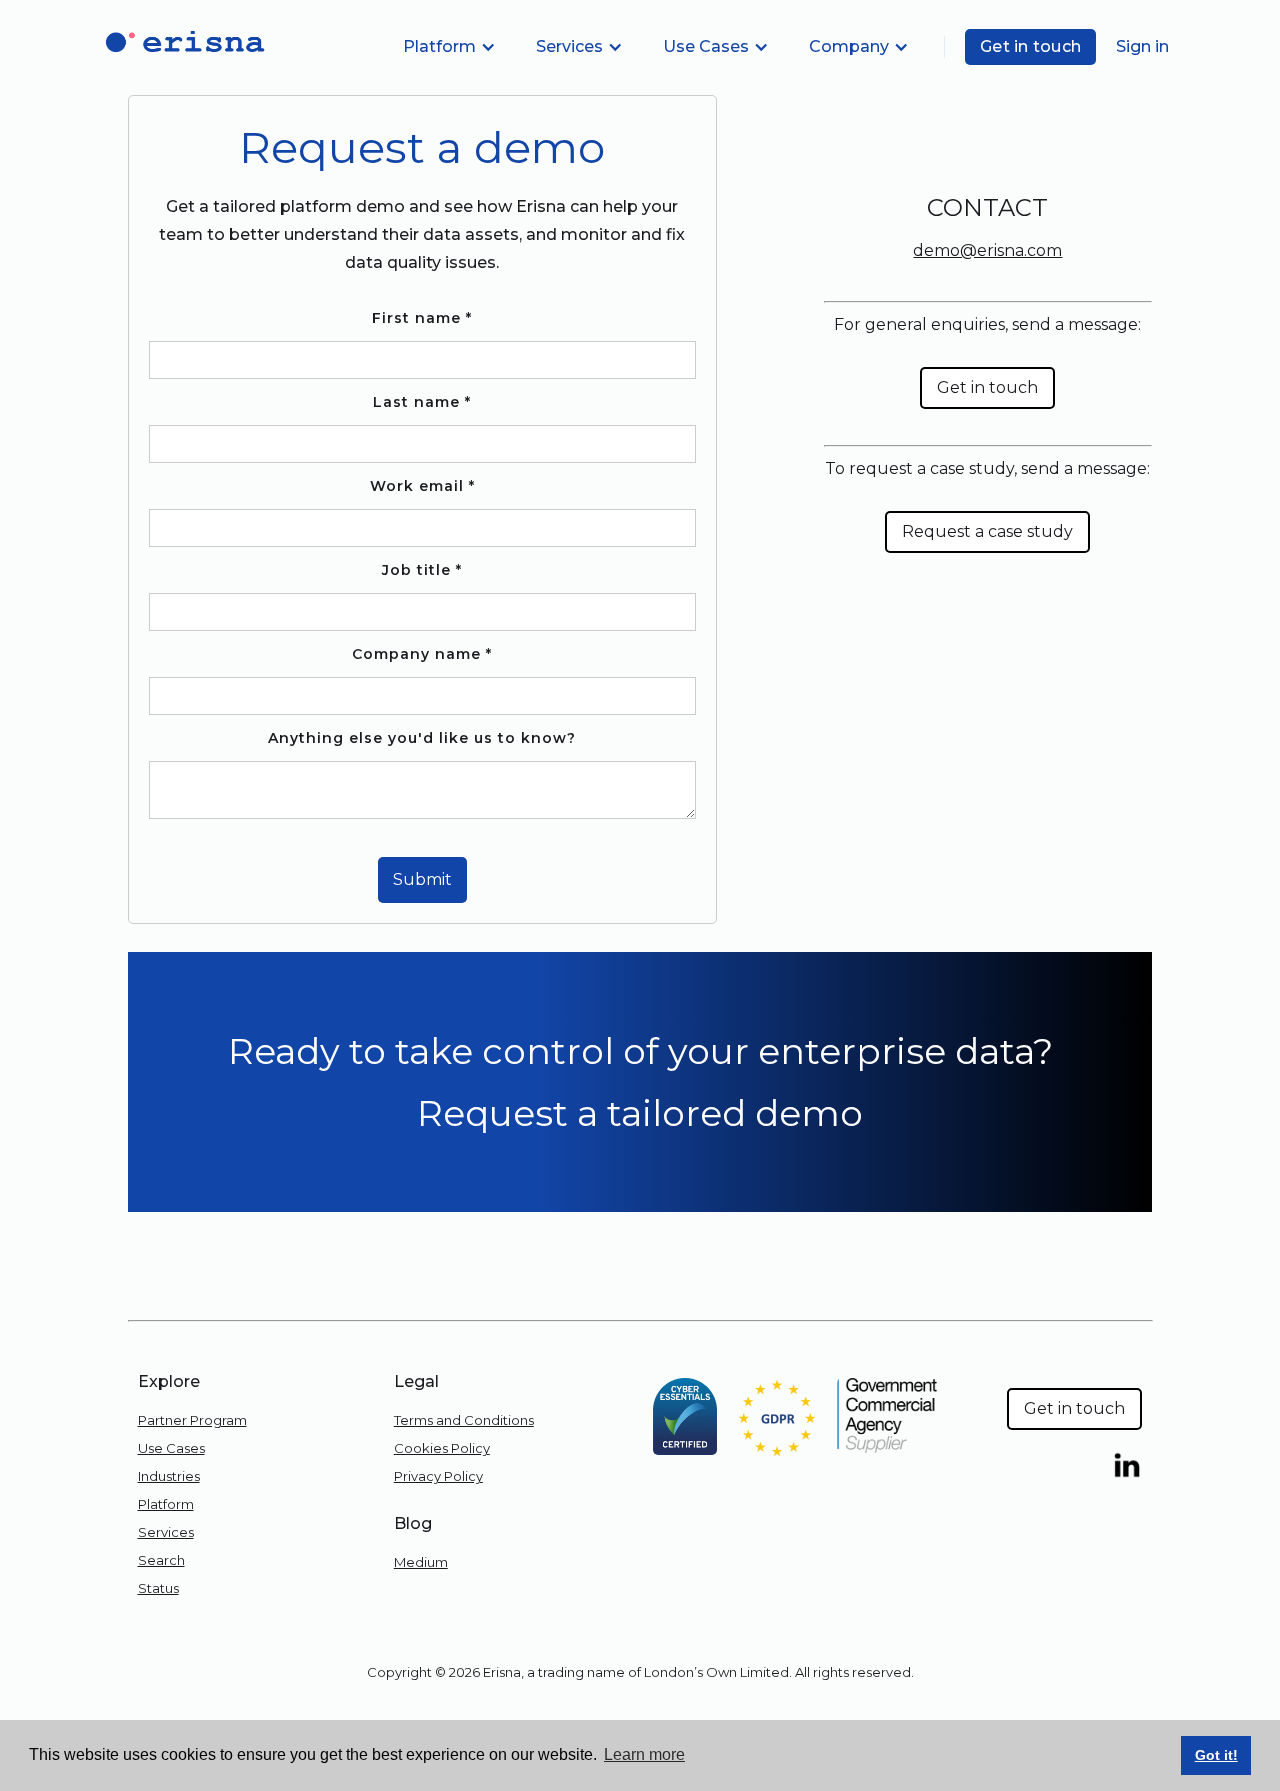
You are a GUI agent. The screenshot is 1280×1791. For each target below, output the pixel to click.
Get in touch (1030, 46)
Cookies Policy (442, 1448)
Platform (166, 1504)
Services (166, 1532)
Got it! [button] (1216, 1755)
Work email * (422, 486)
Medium (421, 1562)
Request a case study (987, 531)
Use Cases (171, 1448)
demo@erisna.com (987, 250)
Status (158, 1588)
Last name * (422, 402)
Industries (169, 1476)
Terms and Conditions (464, 1420)
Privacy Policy (438, 1476)
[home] (181, 42)
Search (161, 1560)
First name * (422, 318)
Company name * (422, 654)
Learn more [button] (644, 1754)
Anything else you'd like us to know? (422, 738)
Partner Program (192, 1420)
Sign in (1142, 46)
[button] (449, 47)
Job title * (422, 570)
